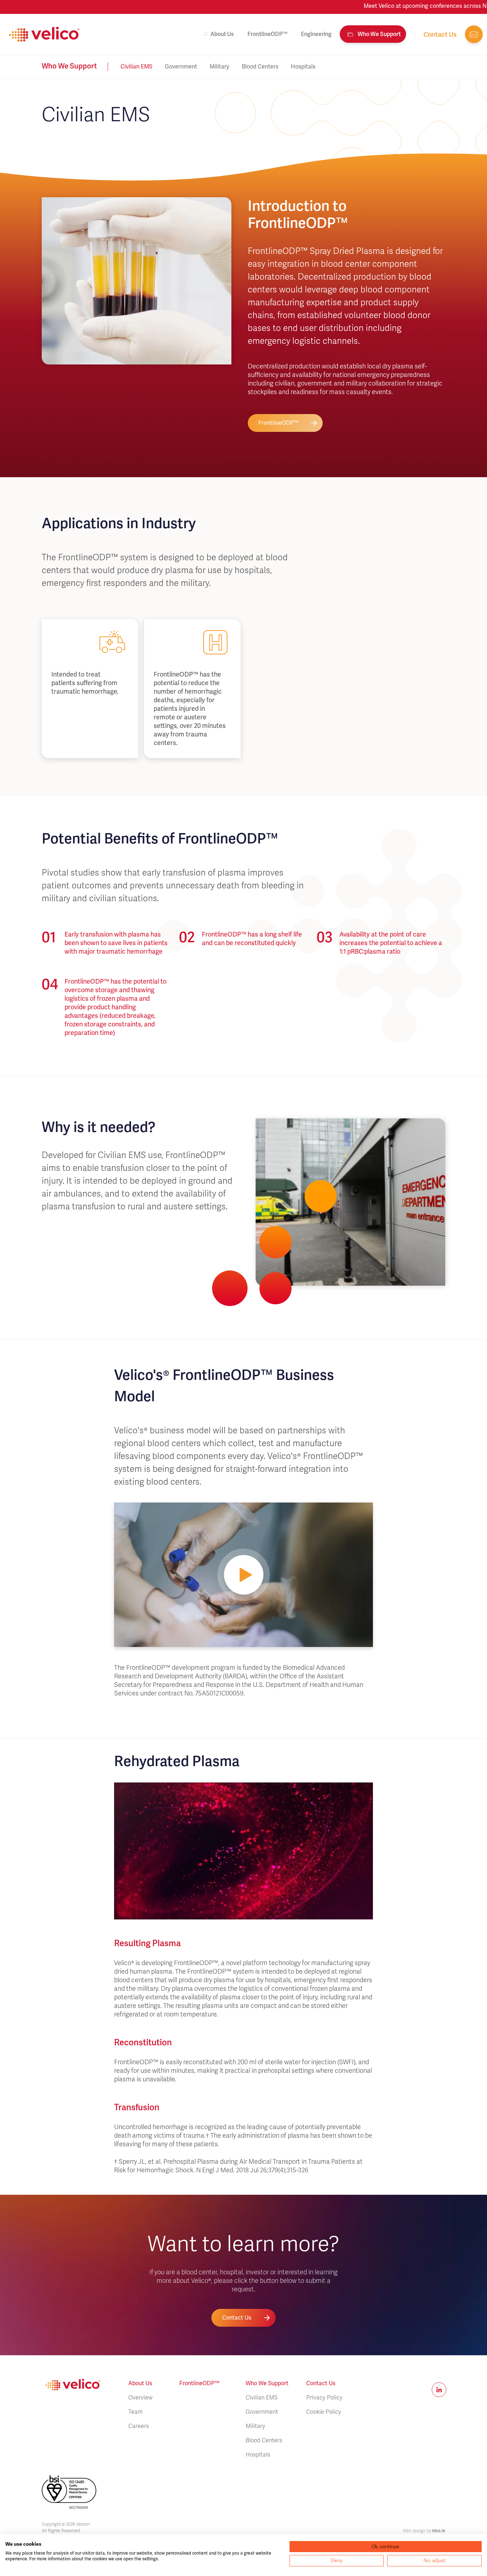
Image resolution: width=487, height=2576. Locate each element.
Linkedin (439, 2390)
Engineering (316, 34)
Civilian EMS (136, 67)
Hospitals (303, 67)
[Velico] (45, 34)
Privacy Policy (324, 2398)
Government (181, 67)
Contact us (440, 34)
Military (219, 67)
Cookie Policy (324, 2412)
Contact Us (237, 2318)
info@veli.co (474, 34)
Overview (140, 2398)
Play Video (243, 1575)
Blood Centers (260, 67)
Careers (139, 2426)
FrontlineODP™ (267, 34)
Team (135, 2412)
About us (222, 34)
